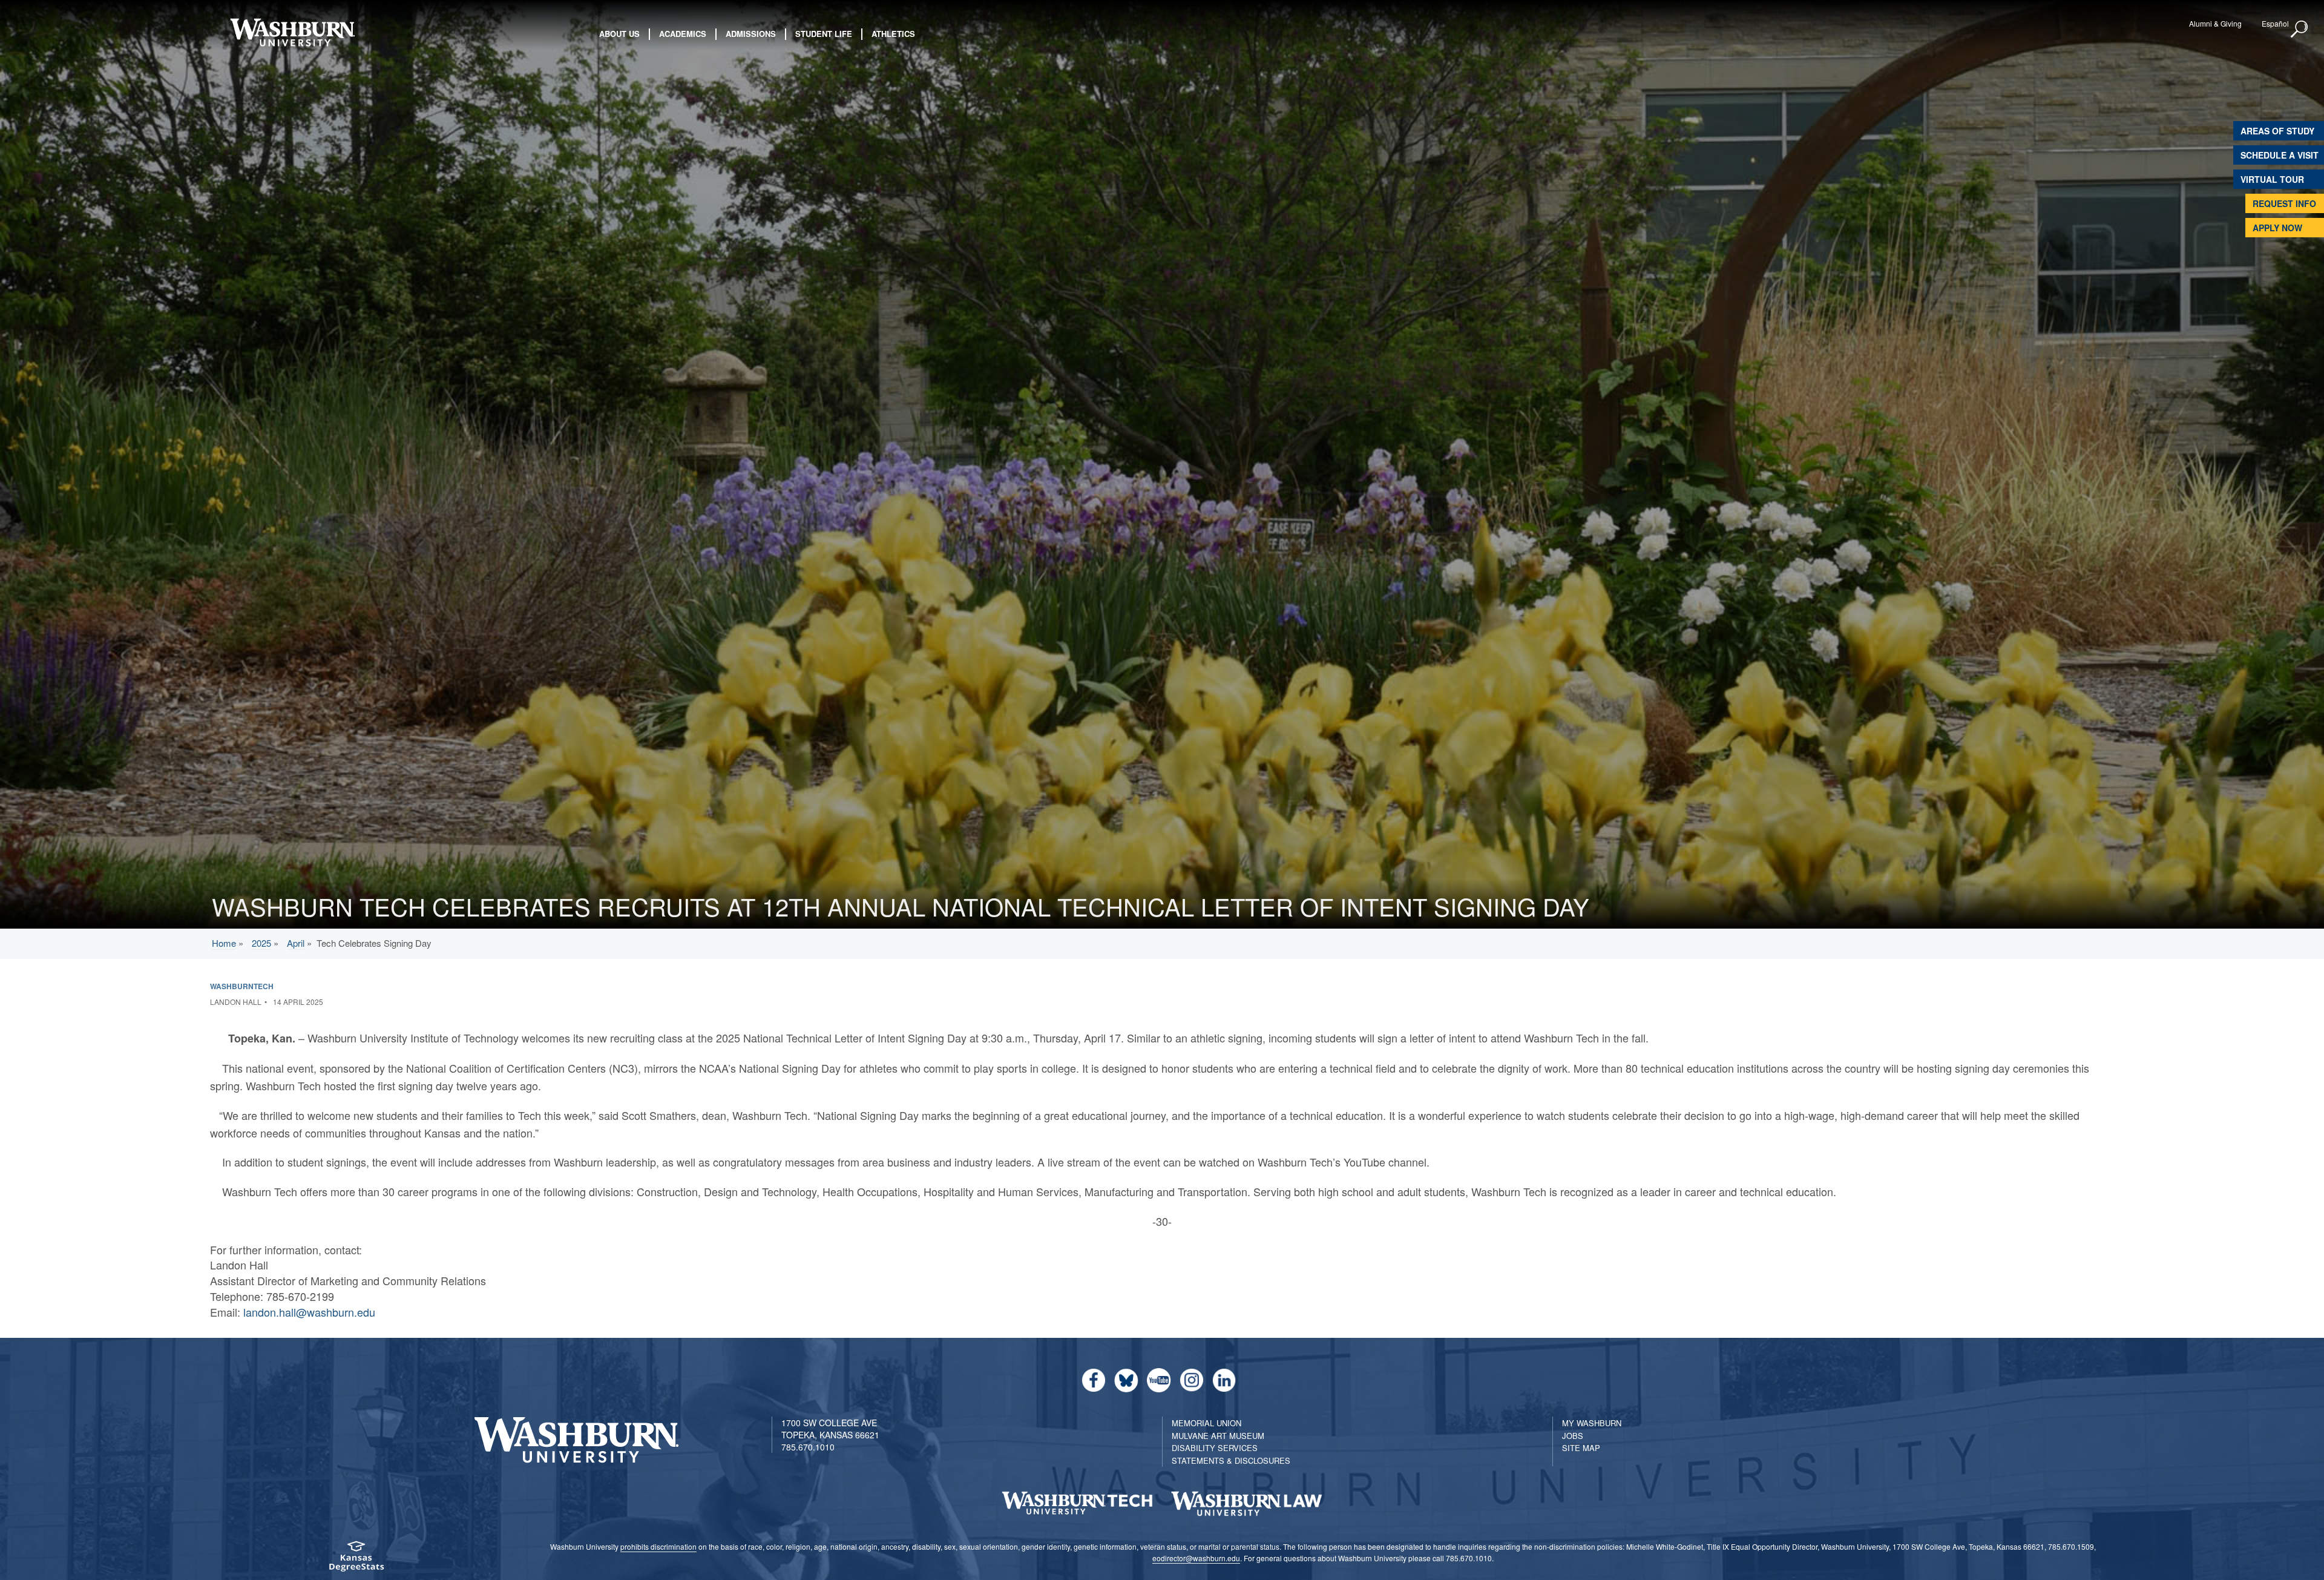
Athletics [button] (893, 34)
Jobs (1573, 1436)
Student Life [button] (824, 34)
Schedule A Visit (2280, 155)
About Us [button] (619, 34)
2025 (261, 943)
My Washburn (1592, 1423)
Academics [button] (683, 34)
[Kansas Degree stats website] (356, 1560)
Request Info (2284, 203)
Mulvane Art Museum (1218, 1436)
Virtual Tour (2272, 179)
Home (224, 943)
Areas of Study (2277, 131)
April (296, 943)
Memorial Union (1206, 1423)
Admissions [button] (751, 34)
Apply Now (2277, 228)
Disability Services (1215, 1448)
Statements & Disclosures (1231, 1460)
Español (2275, 23)
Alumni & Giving (2215, 23)
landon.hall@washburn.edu (309, 1312)
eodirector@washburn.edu (1196, 1558)
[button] (2300, 30)
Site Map (1581, 1448)
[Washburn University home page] (292, 32)
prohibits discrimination (658, 1546)
